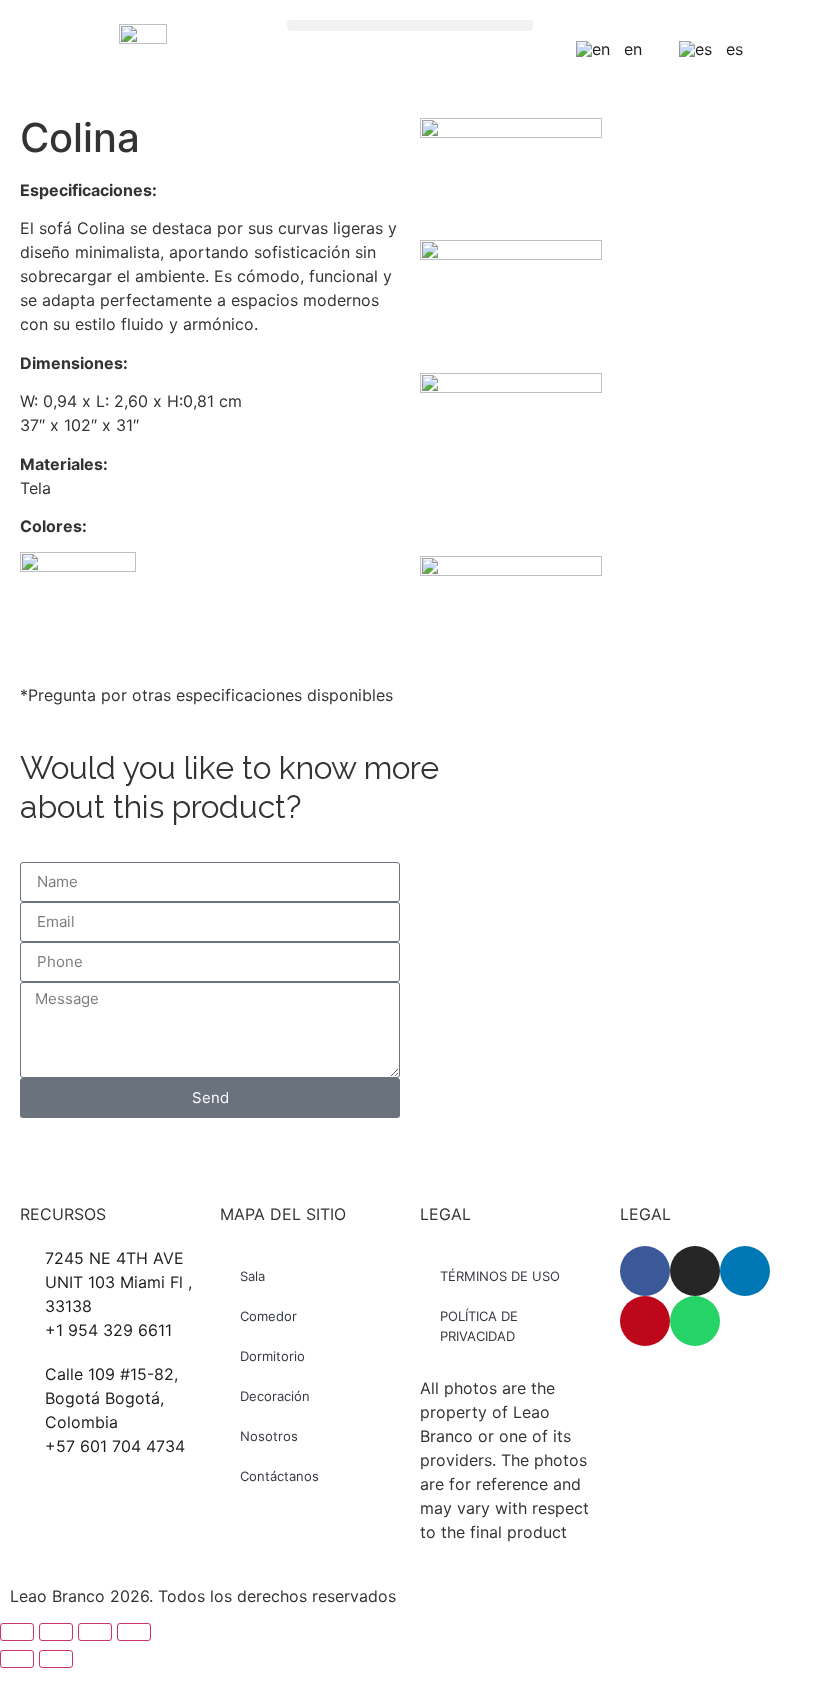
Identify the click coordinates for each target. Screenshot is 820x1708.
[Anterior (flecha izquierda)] (17, 1659)
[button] (410, 25)
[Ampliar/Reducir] (17, 1632)
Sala (252, 1276)
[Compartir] (95, 1632)
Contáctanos (279, 1476)
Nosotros (269, 1436)
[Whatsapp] (695, 1321)
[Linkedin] (745, 1271)
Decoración (275, 1396)
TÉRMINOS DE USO (500, 1276)
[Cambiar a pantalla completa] (56, 1632)
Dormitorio (272, 1356)
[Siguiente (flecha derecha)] (56, 1659)
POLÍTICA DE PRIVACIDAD (479, 1326)
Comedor (268, 1316)
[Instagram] (695, 1271)
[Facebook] (645, 1271)
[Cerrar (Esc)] (134, 1632)
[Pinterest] (645, 1321)
